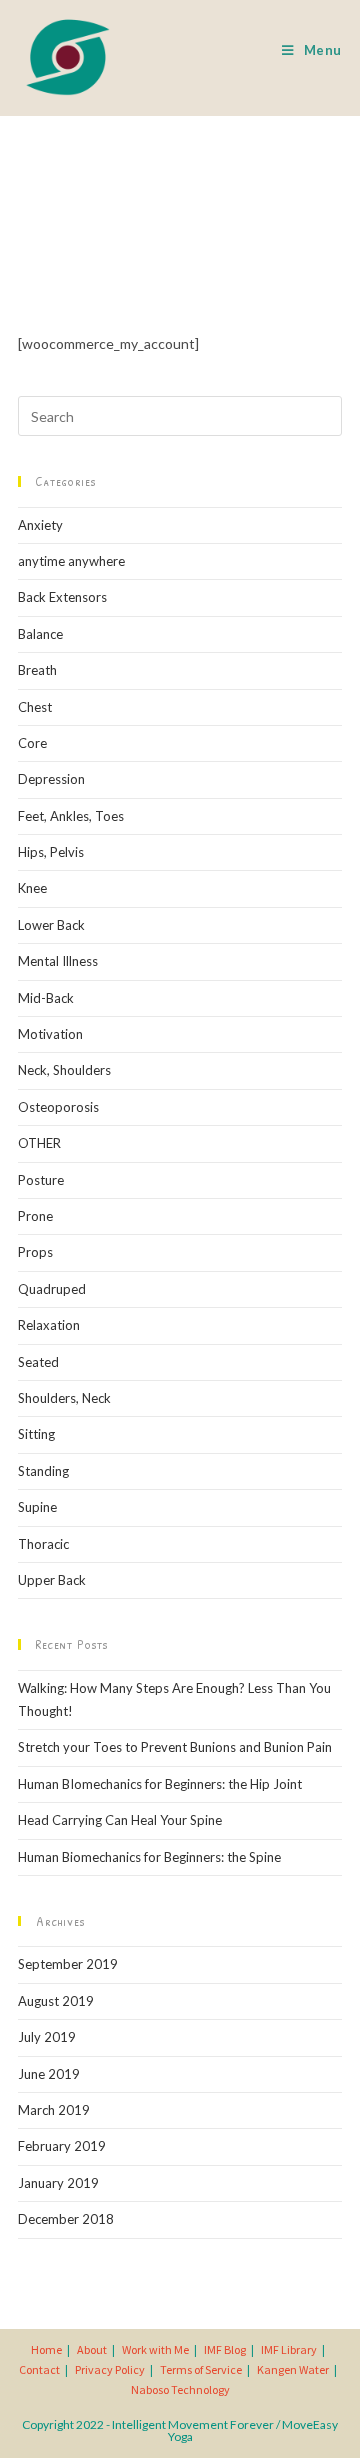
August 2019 (56, 2001)
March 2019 (54, 2110)
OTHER (39, 1143)
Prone (35, 1216)
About (92, 2349)
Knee (32, 888)
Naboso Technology (180, 2389)
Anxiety (40, 525)
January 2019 (58, 2183)
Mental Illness (58, 961)
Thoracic (43, 1544)
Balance (40, 634)
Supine (37, 1507)
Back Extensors (62, 597)
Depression (51, 779)
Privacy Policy (110, 2369)
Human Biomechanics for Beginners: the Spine (149, 1857)
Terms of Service (201, 2369)
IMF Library (289, 2349)
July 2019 (47, 2037)
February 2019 (62, 2146)
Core (32, 743)
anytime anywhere (71, 561)
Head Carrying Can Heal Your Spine (120, 1820)
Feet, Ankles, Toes (71, 816)
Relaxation (49, 1325)
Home (46, 2349)
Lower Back (51, 925)
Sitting (36, 1434)
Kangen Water (293, 2369)
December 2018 (66, 2219)
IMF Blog (225, 2349)
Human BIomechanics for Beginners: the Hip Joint (160, 1784)
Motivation (50, 1034)
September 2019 (68, 1964)
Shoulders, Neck (64, 1398)
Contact (39, 2369)
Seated (38, 1362)
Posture (41, 1180)
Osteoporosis (58, 1107)
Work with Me (155, 2349)
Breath (37, 670)
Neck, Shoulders (64, 1070)
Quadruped (52, 1289)
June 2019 (49, 2074)
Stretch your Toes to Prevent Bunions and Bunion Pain (175, 1747)
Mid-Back (46, 998)
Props (35, 1252)
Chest (35, 707)
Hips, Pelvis (51, 852)
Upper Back (52, 1580)
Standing (43, 1471)
